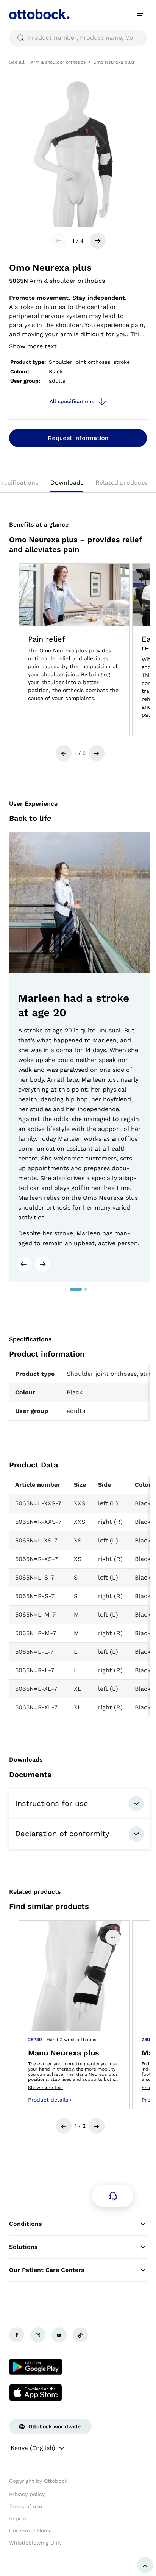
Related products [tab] (121, 483)
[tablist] (78, 485)
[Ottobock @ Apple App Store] (36, 2392)
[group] (74, 650)
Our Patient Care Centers (47, 2270)
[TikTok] (80, 2335)
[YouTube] (59, 2335)
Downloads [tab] (67, 483)
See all (17, 62)
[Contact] (113, 2196)
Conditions (26, 2224)
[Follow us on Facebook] (17, 2335)
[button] (64, 753)
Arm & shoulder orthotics (58, 62)
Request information (78, 438)
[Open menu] (140, 15)
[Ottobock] (39, 15)
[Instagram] (38, 2335)
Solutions (23, 2247)
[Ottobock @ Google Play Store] (36, 2367)
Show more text (33, 346)
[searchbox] (78, 38)
